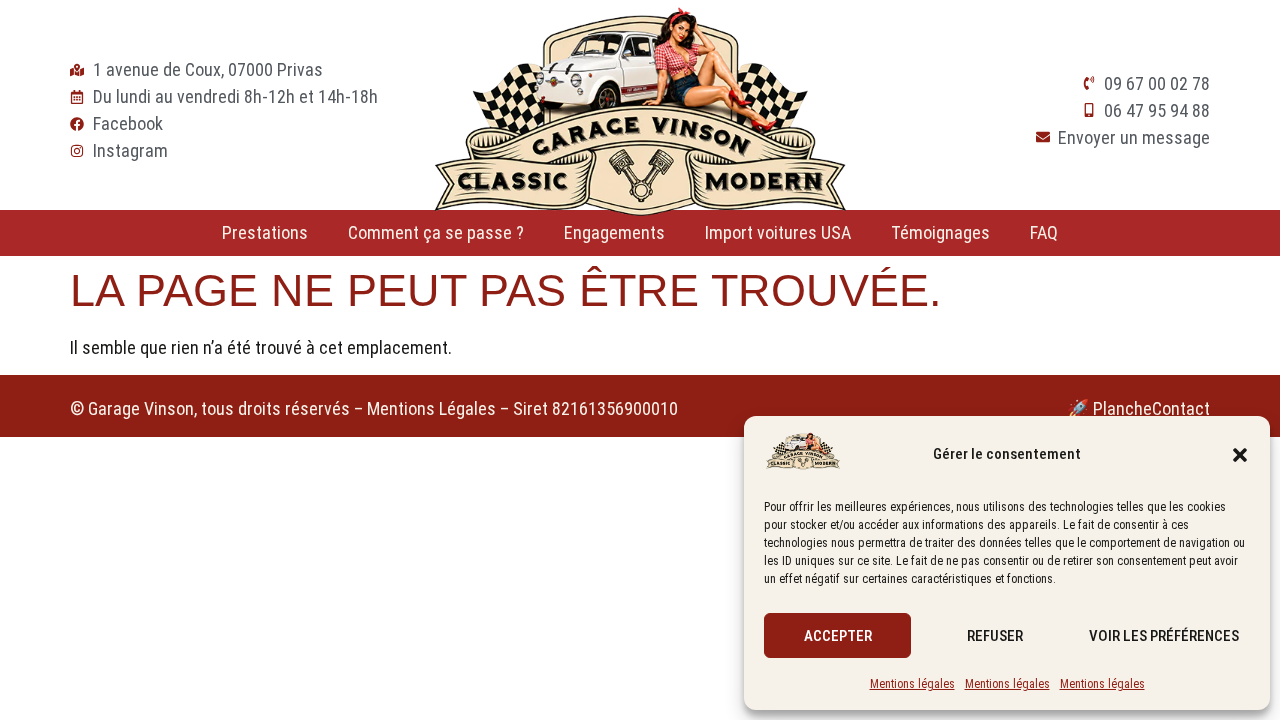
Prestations (265, 232)
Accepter (838, 636)
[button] (1240, 455)
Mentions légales (912, 684)
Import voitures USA (778, 232)
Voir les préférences (1164, 636)
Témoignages (940, 232)
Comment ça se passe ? (436, 232)
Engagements (614, 232)
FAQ (1044, 232)
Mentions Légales (431, 408)
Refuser (995, 636)
